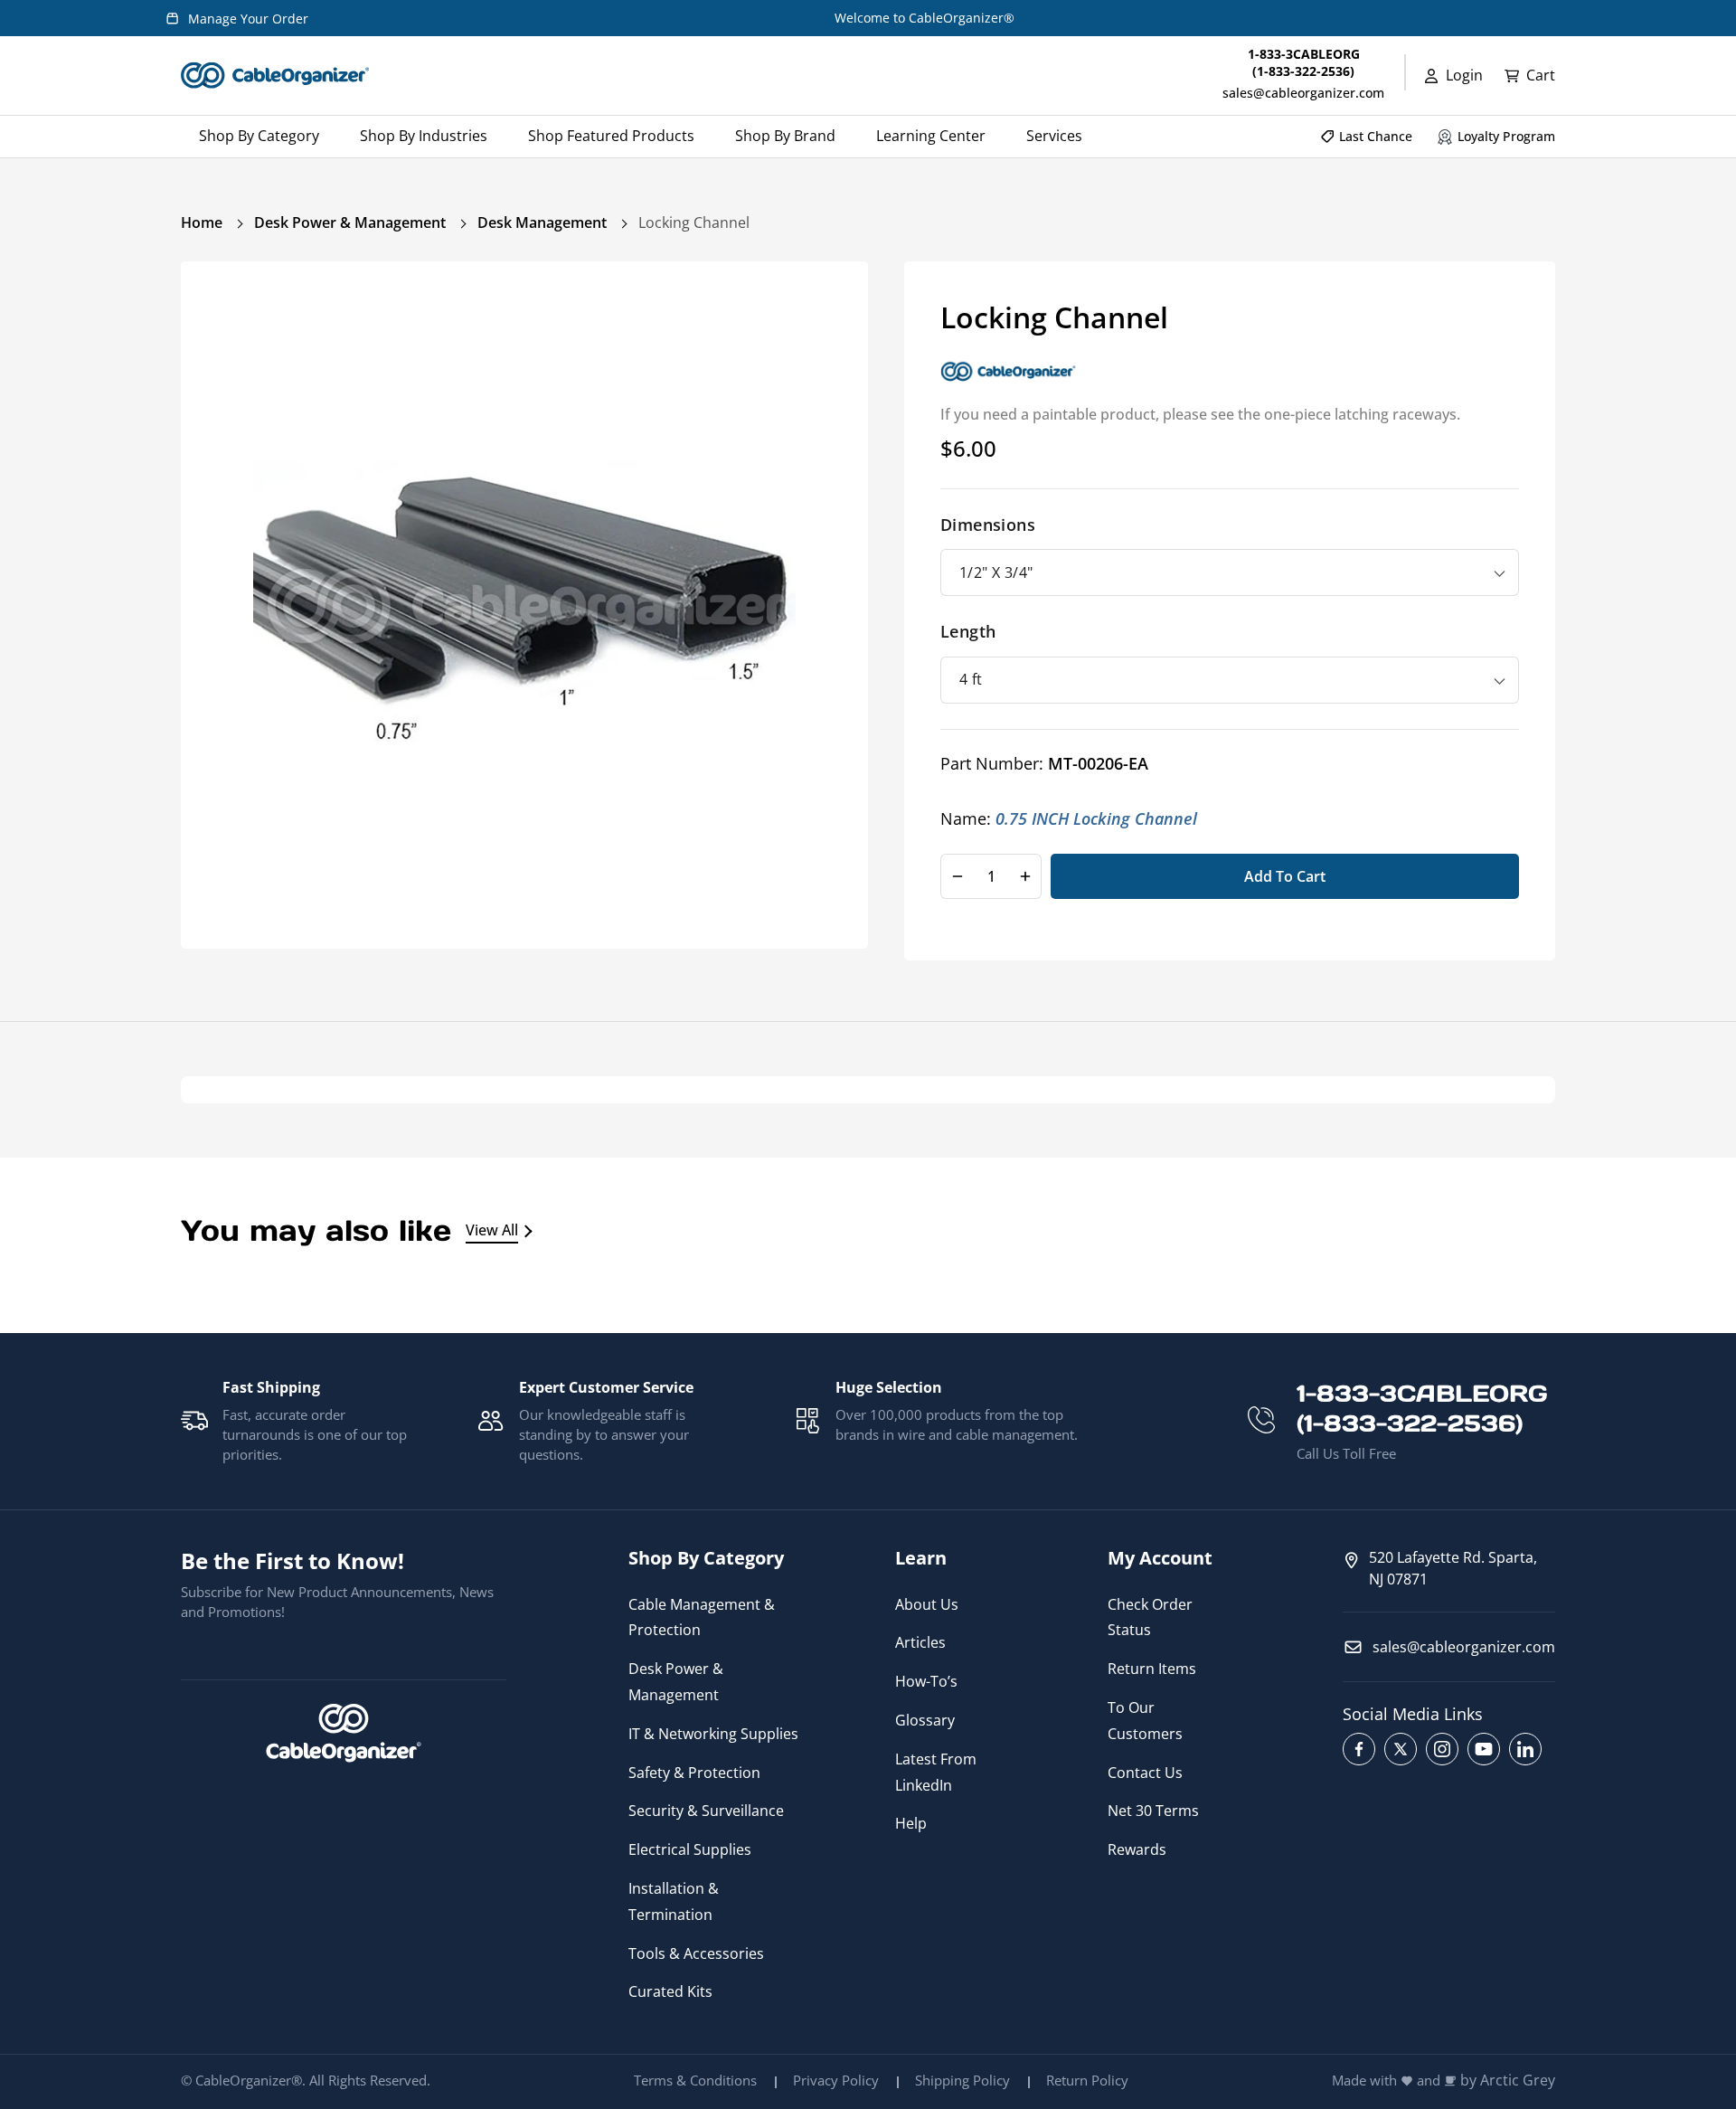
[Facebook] (1359, 1749)
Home (202, 222)
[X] (1401, 1749)
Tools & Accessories (696, 1953)
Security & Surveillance (706, 1811)
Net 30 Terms (1153, 1811)
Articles (920, 1642)
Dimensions (988, 524)
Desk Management (542, 222)
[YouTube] (1484, 1749)
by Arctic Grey (1508, 2081)
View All (492, 1230)
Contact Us (1145, 1773)
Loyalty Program (1506, 136)
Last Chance (1376, 136)
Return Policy (1087, 2080)
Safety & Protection (694, 1773)
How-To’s (926, 1681)
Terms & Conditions (695, 2080)
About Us (927, 1604)
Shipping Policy (962, 2080)
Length (968, 631)
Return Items (1152, 1669)
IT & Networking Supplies (713, 1734)
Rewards (1137, 1849)
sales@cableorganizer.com (1303, 93)
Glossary (925, 1720)
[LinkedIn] (1525, 1749)
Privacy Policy (836, 2080)
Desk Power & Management (350, 222)
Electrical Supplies (690, 1849)
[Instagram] (1442, 1749)
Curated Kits (670, 1991)
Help (911, 1823)
